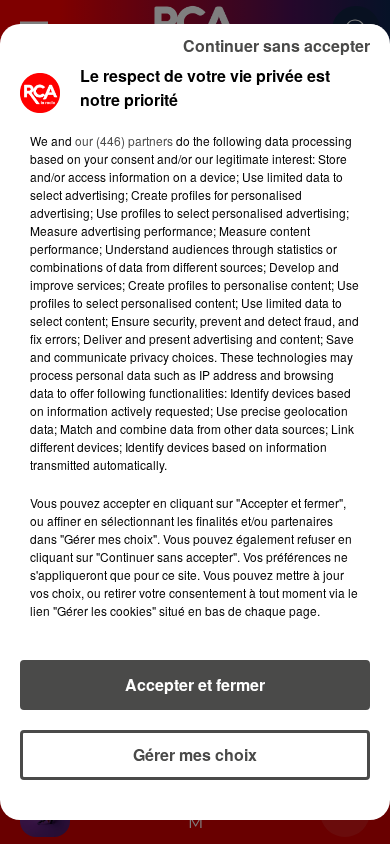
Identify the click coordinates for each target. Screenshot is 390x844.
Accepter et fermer (195, 684)
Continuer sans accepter (276, 45)
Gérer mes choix (195, 754)
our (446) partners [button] (124, 140)
